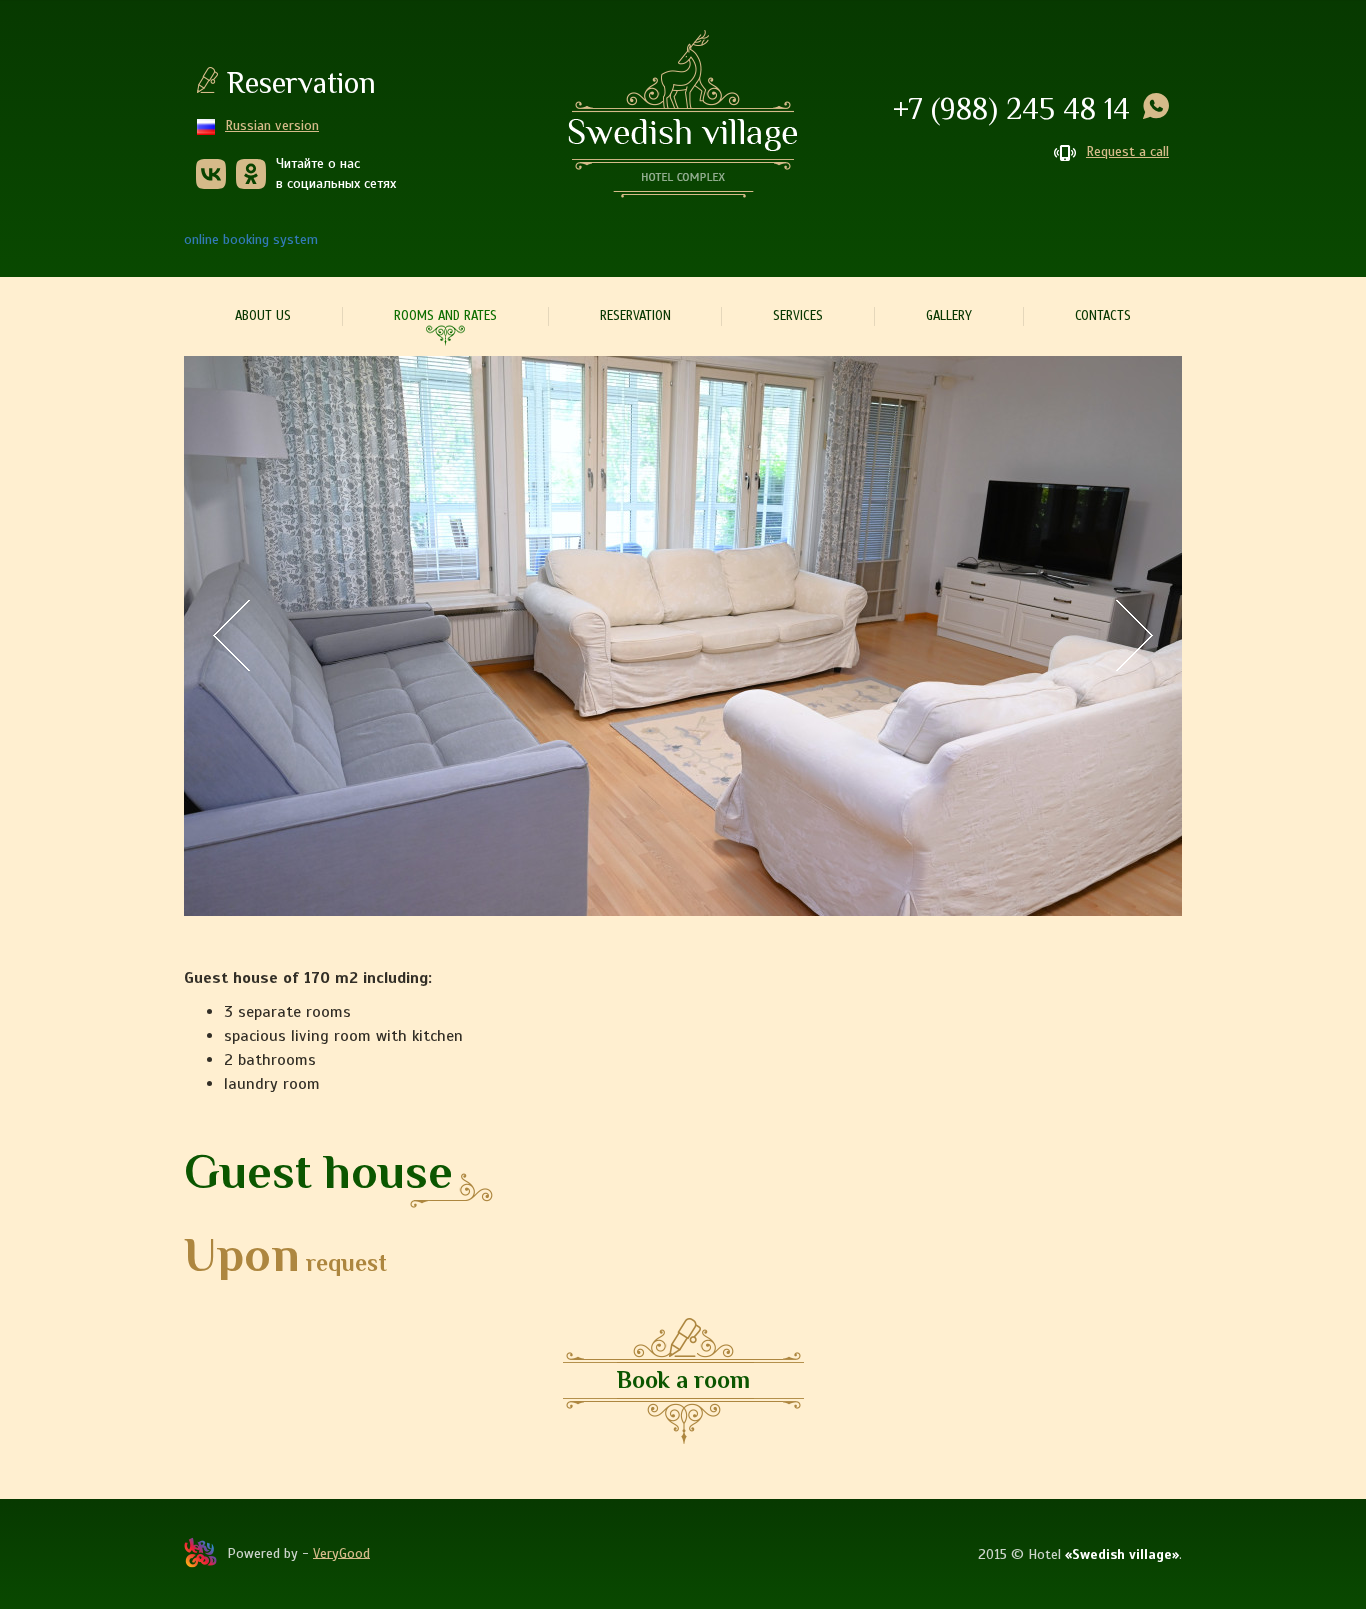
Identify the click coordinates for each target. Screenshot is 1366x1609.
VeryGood (341, 1552)
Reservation (301, 83)
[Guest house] (683, 636)
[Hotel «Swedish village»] (682, 114)
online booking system (251, 239)
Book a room (683, 1379)
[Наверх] (1135, 1353)
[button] (239, 635)
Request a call (1127, 151)
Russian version (272, 125)
